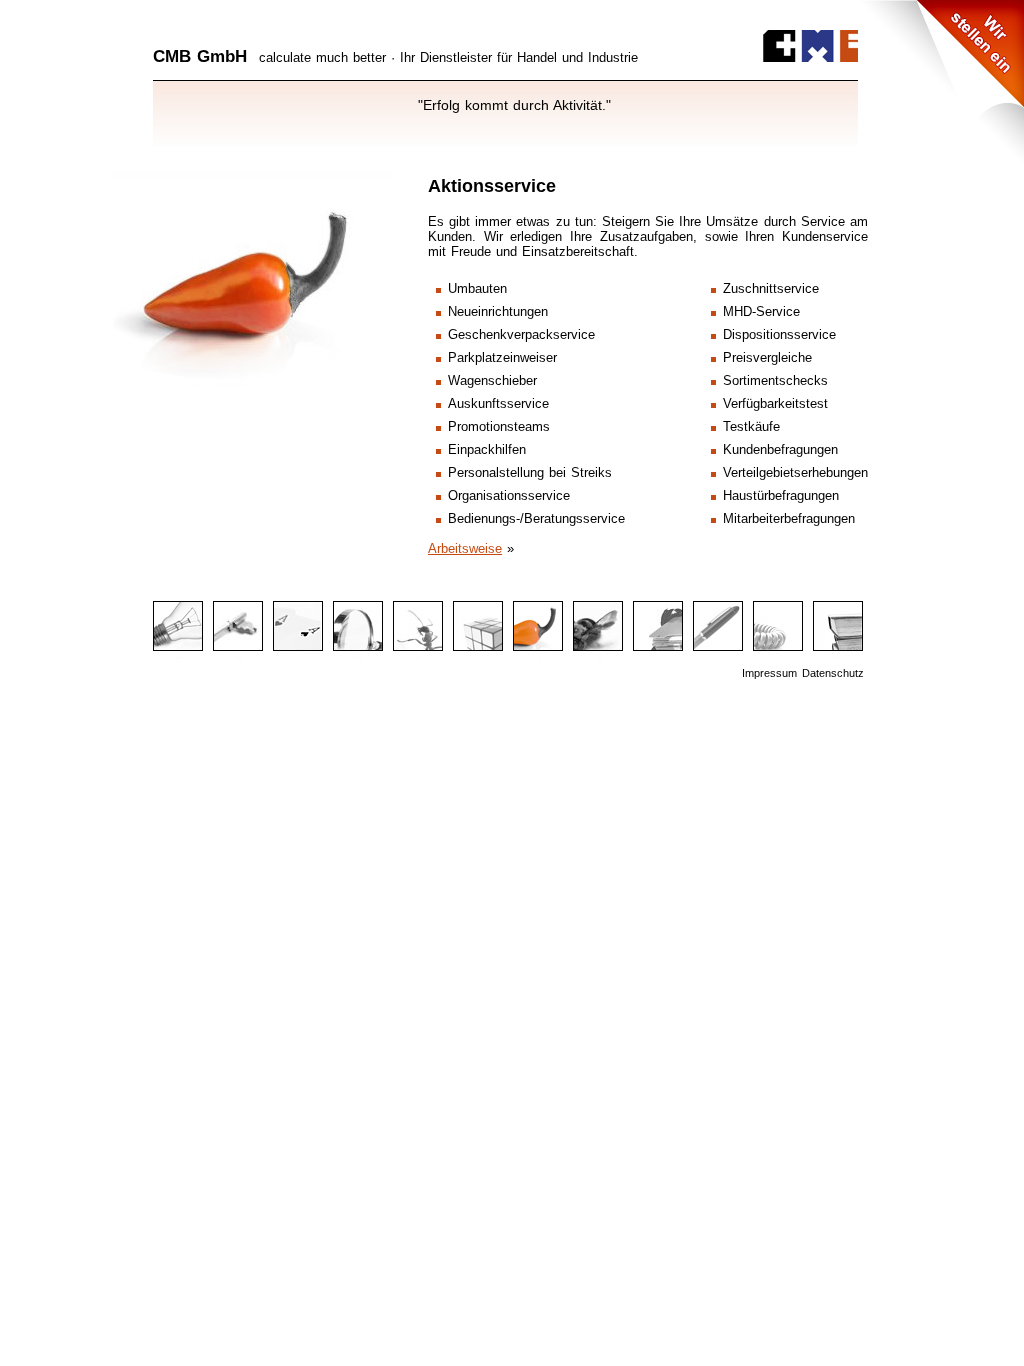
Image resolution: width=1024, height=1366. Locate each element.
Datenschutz (833, 673)
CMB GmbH (200, 56)
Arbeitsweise (465, 548)
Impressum (769, 673)
